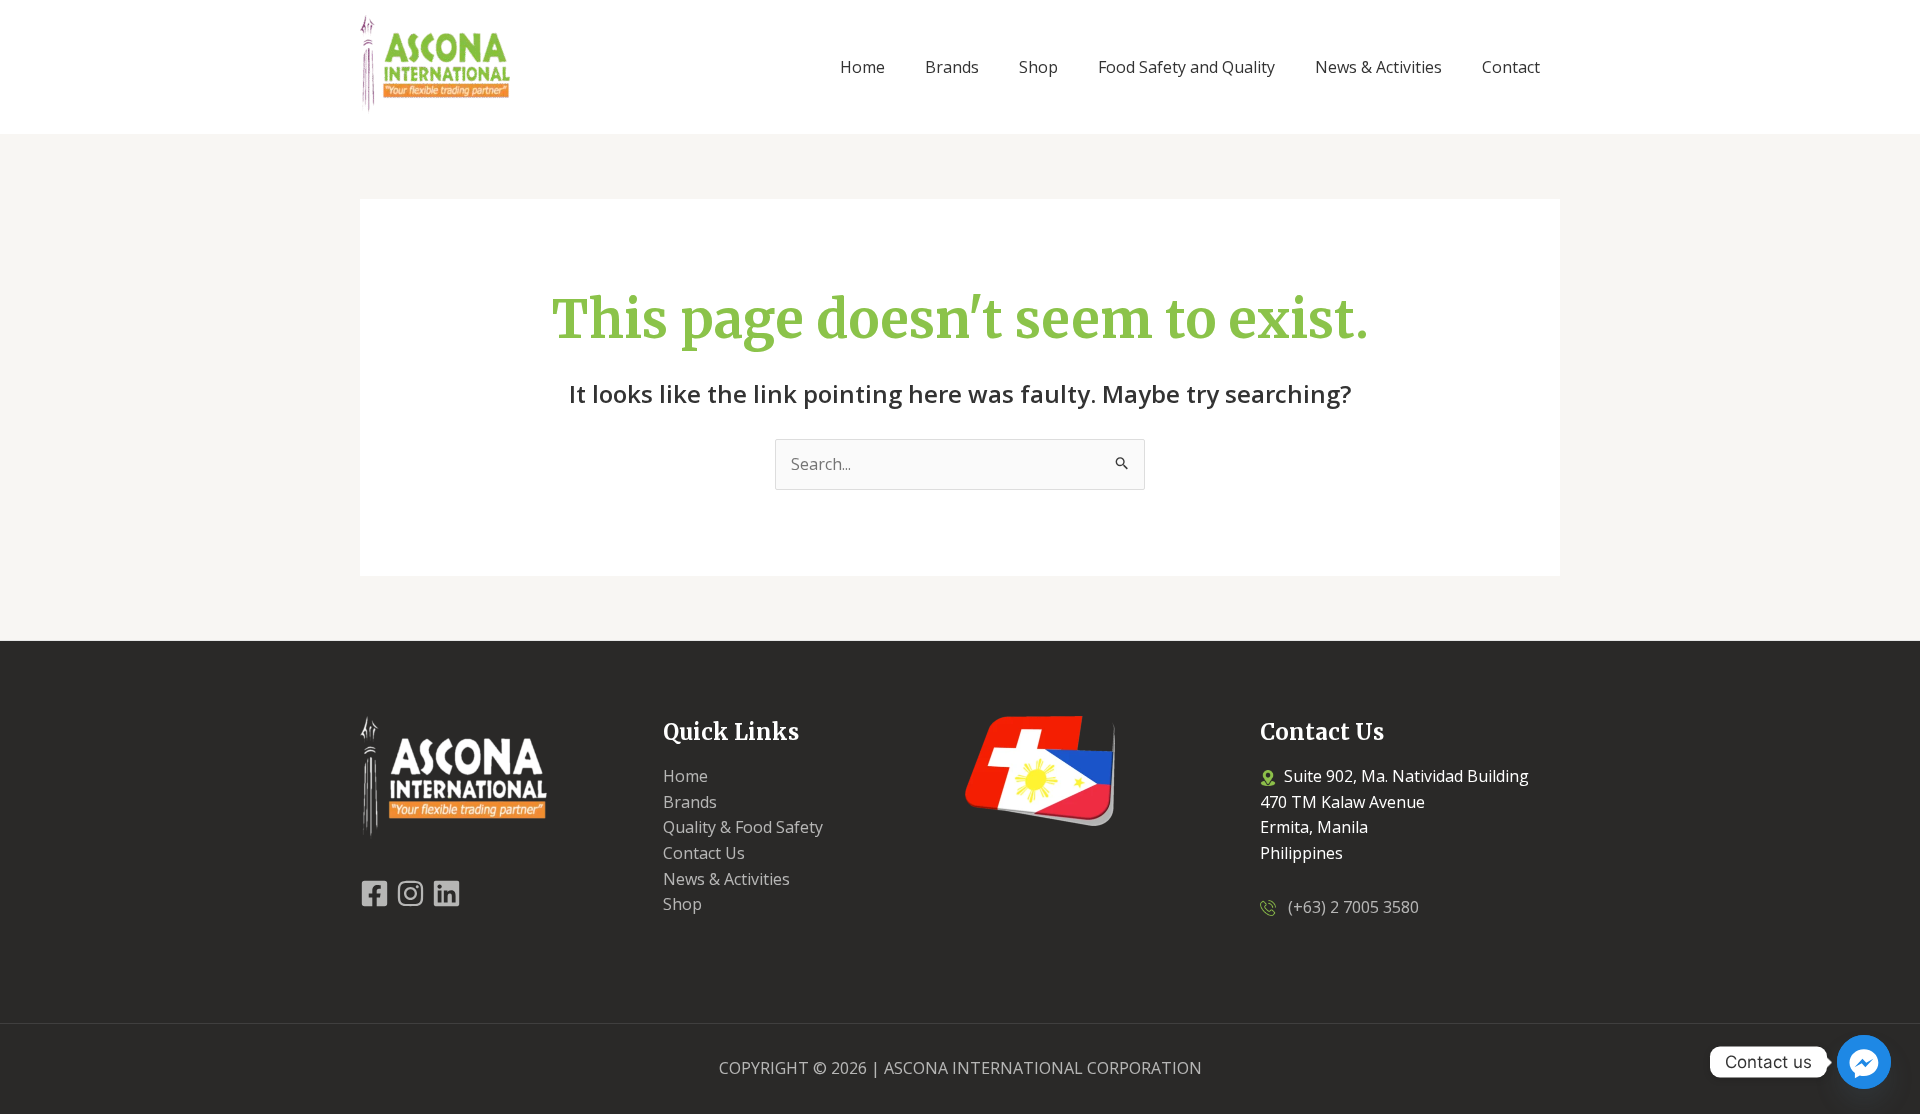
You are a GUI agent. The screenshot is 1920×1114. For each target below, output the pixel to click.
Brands (690, 802)
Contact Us (704, 853)
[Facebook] (374, 893)
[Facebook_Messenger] (1864, 1062)
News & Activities (726, 879)
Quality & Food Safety (743, 827)
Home (685, 776)
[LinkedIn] (446, 893)
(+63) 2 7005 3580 (1347, 907)
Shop (682, 904)
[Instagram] (410, 893)
